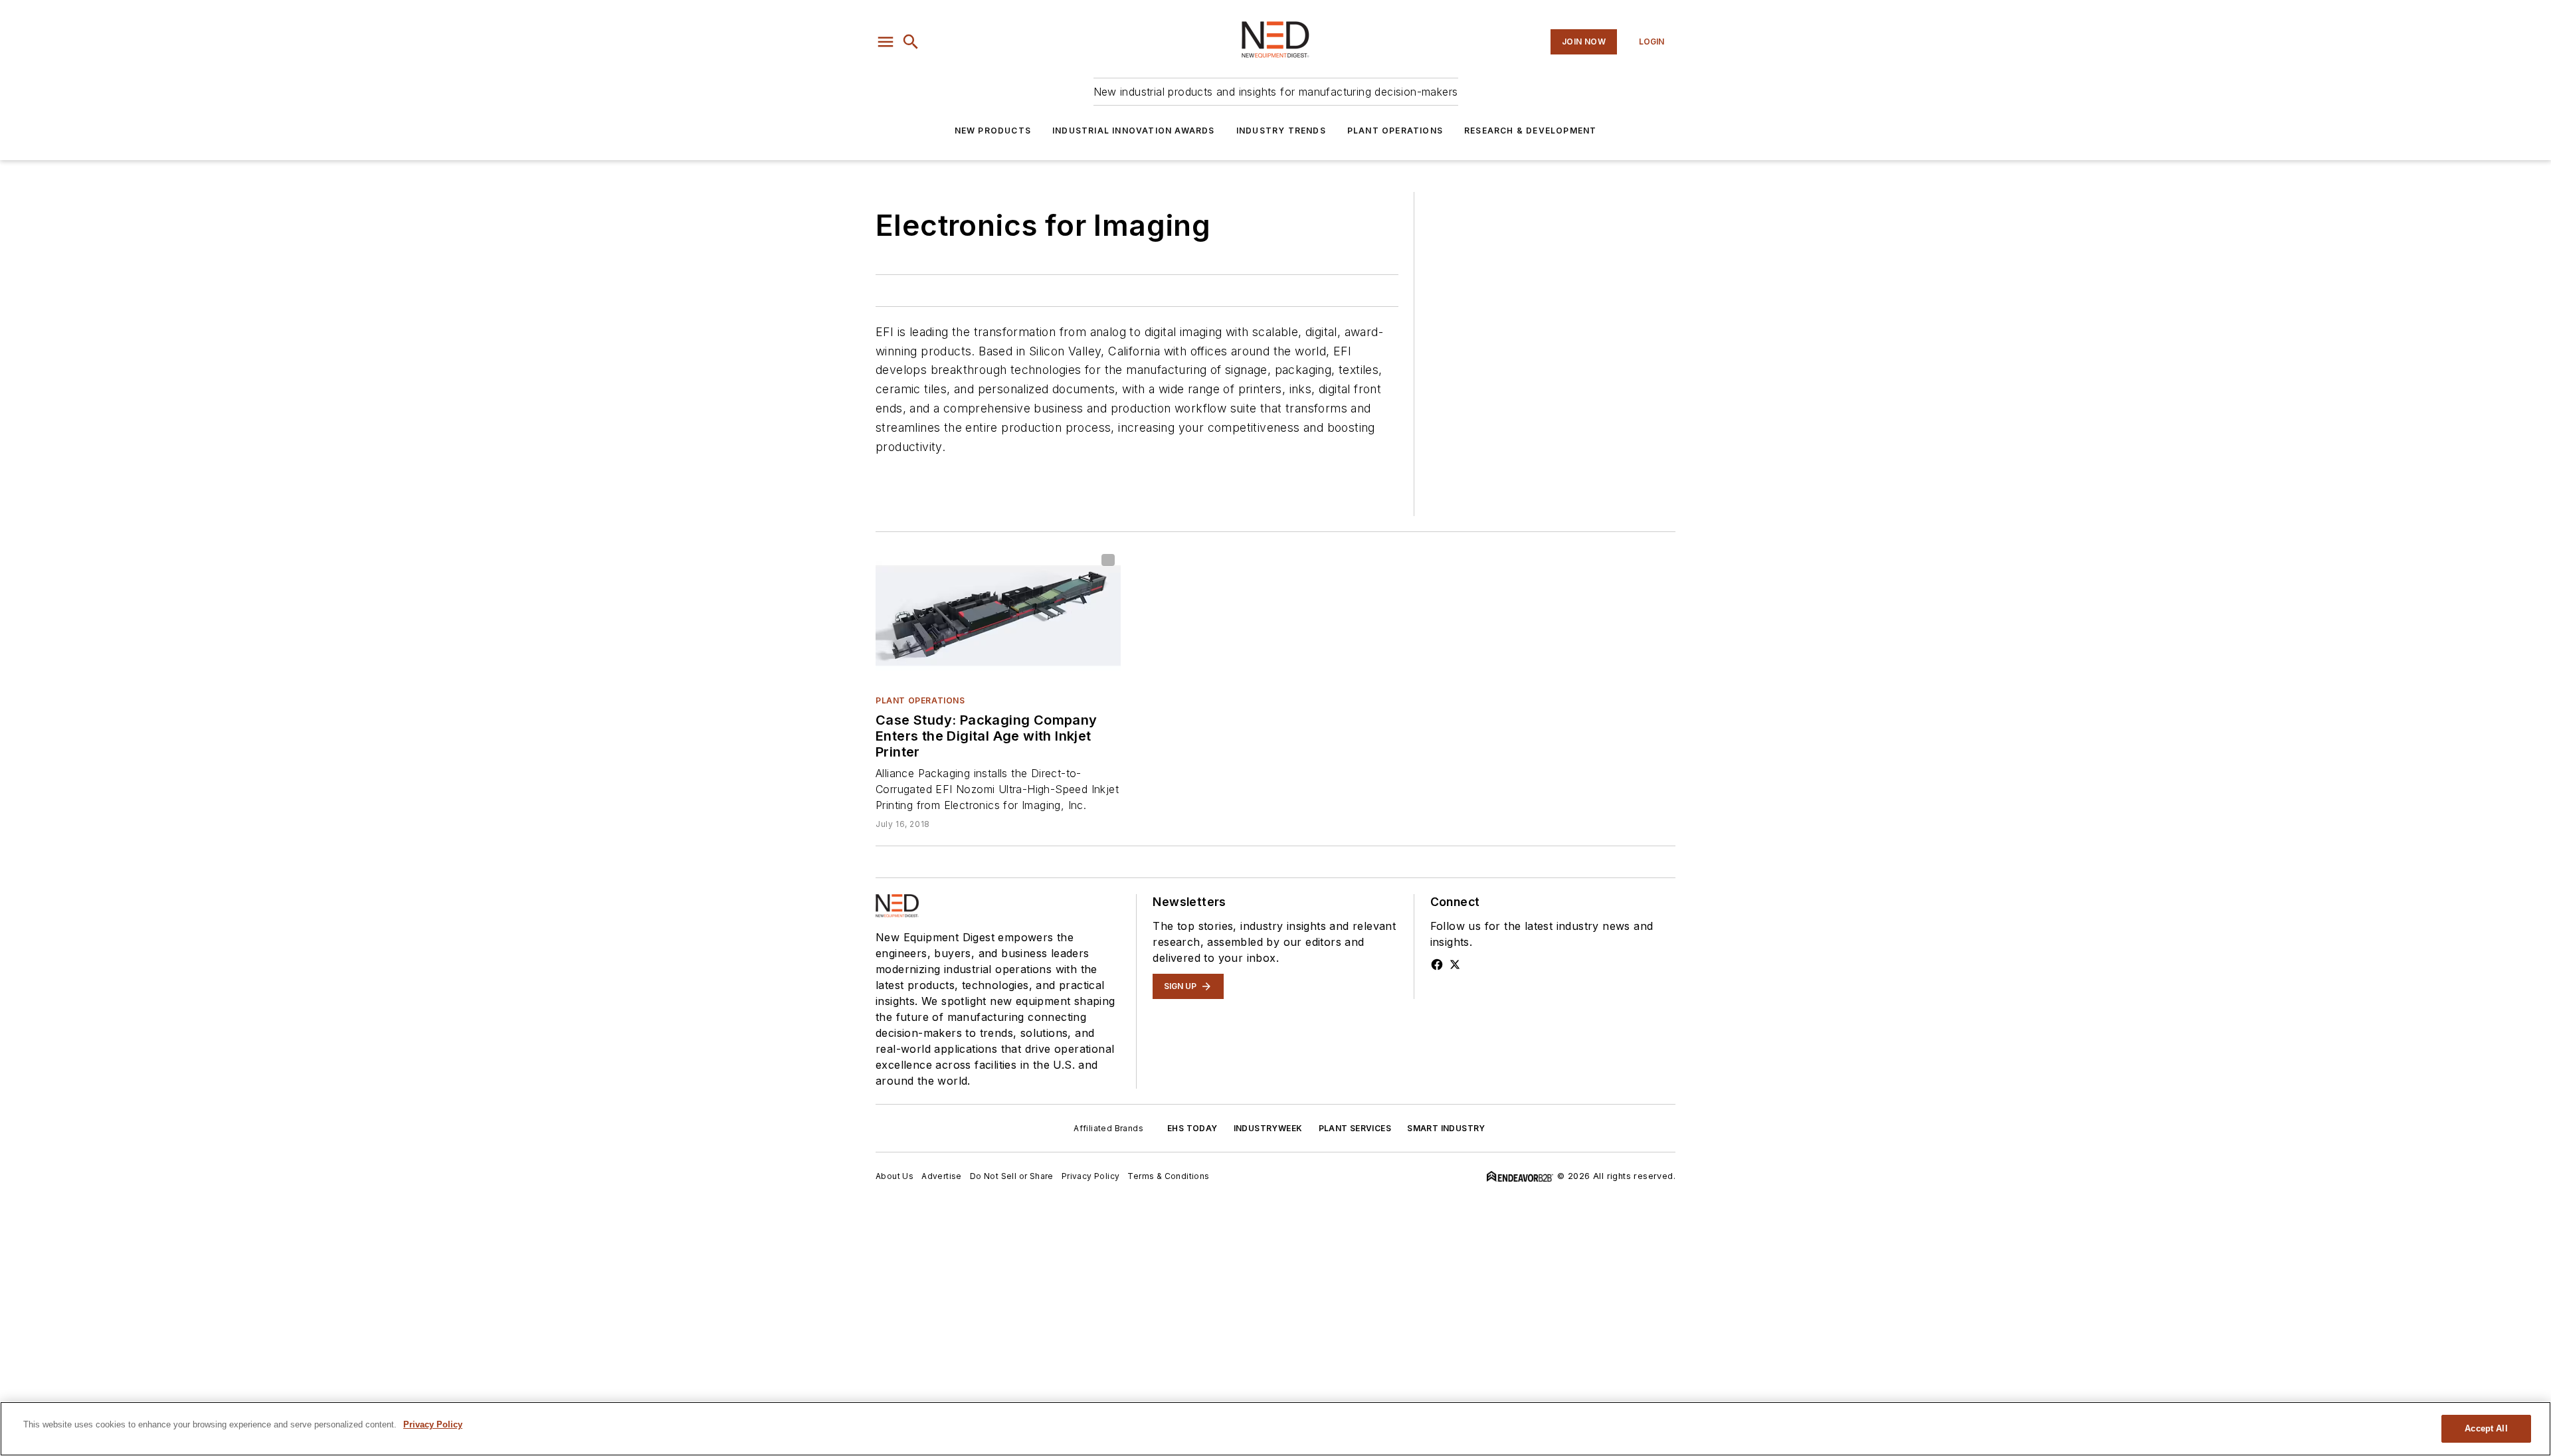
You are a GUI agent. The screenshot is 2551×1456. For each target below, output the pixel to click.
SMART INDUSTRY (1446, 1128)
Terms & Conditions (1168, 1176)
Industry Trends (1281, 131)
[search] (911, 42)
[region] (1275, 1429)
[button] (886, 42)
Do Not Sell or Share (1012, 1176)
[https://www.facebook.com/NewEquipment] (1437, 964)
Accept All (2486, 1428)
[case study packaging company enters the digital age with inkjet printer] (998, 616)
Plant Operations (1395, 131)
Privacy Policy (1091, 1176)
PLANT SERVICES (1355, 1128)
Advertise (942, 1176)
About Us (895, 1176)
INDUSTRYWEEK (1268, 1128)
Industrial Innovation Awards (1134, 131)
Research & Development (1530, 131)
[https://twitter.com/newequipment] (1455, 964)
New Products (993, 131)
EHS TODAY (1192, 1128)
